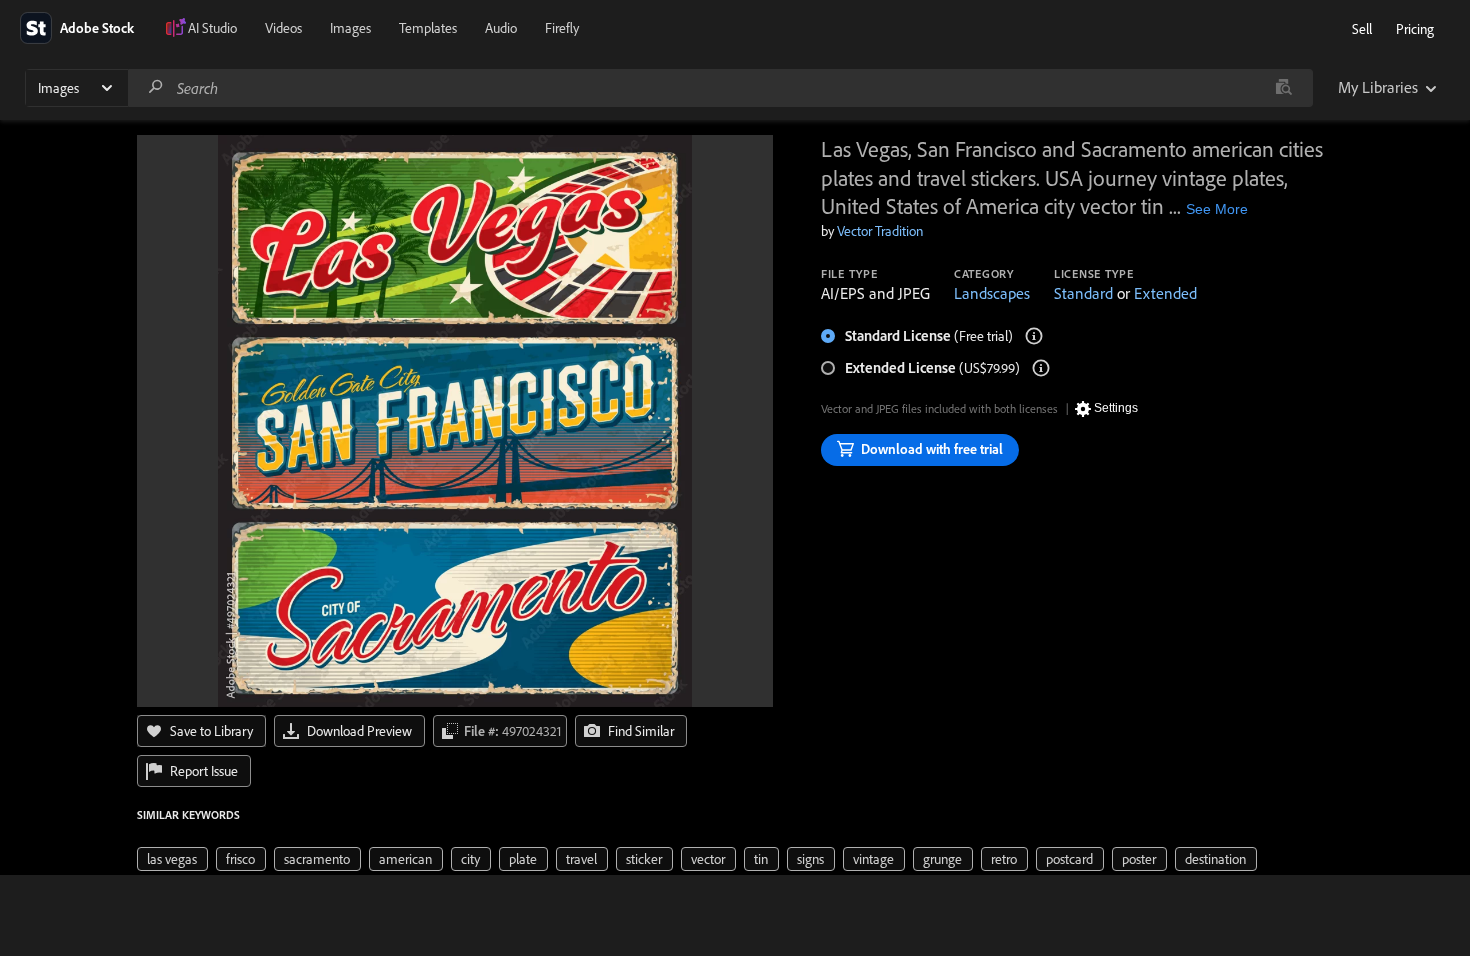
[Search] (156, 87)
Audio (501, 28)
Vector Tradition (880, 231)
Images (350, 28)
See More (1217, 209)
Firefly (562, 28)
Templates (428, 28)
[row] (172, 859)
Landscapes (992, 293)
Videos (283, 28)
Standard (1083, 293)
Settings (1116, 408)
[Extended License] (1041, 368)
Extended (1165, 293)
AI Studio (212, 28)
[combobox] (720, 88)
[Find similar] (1283, 88)
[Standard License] (1034, 336)
